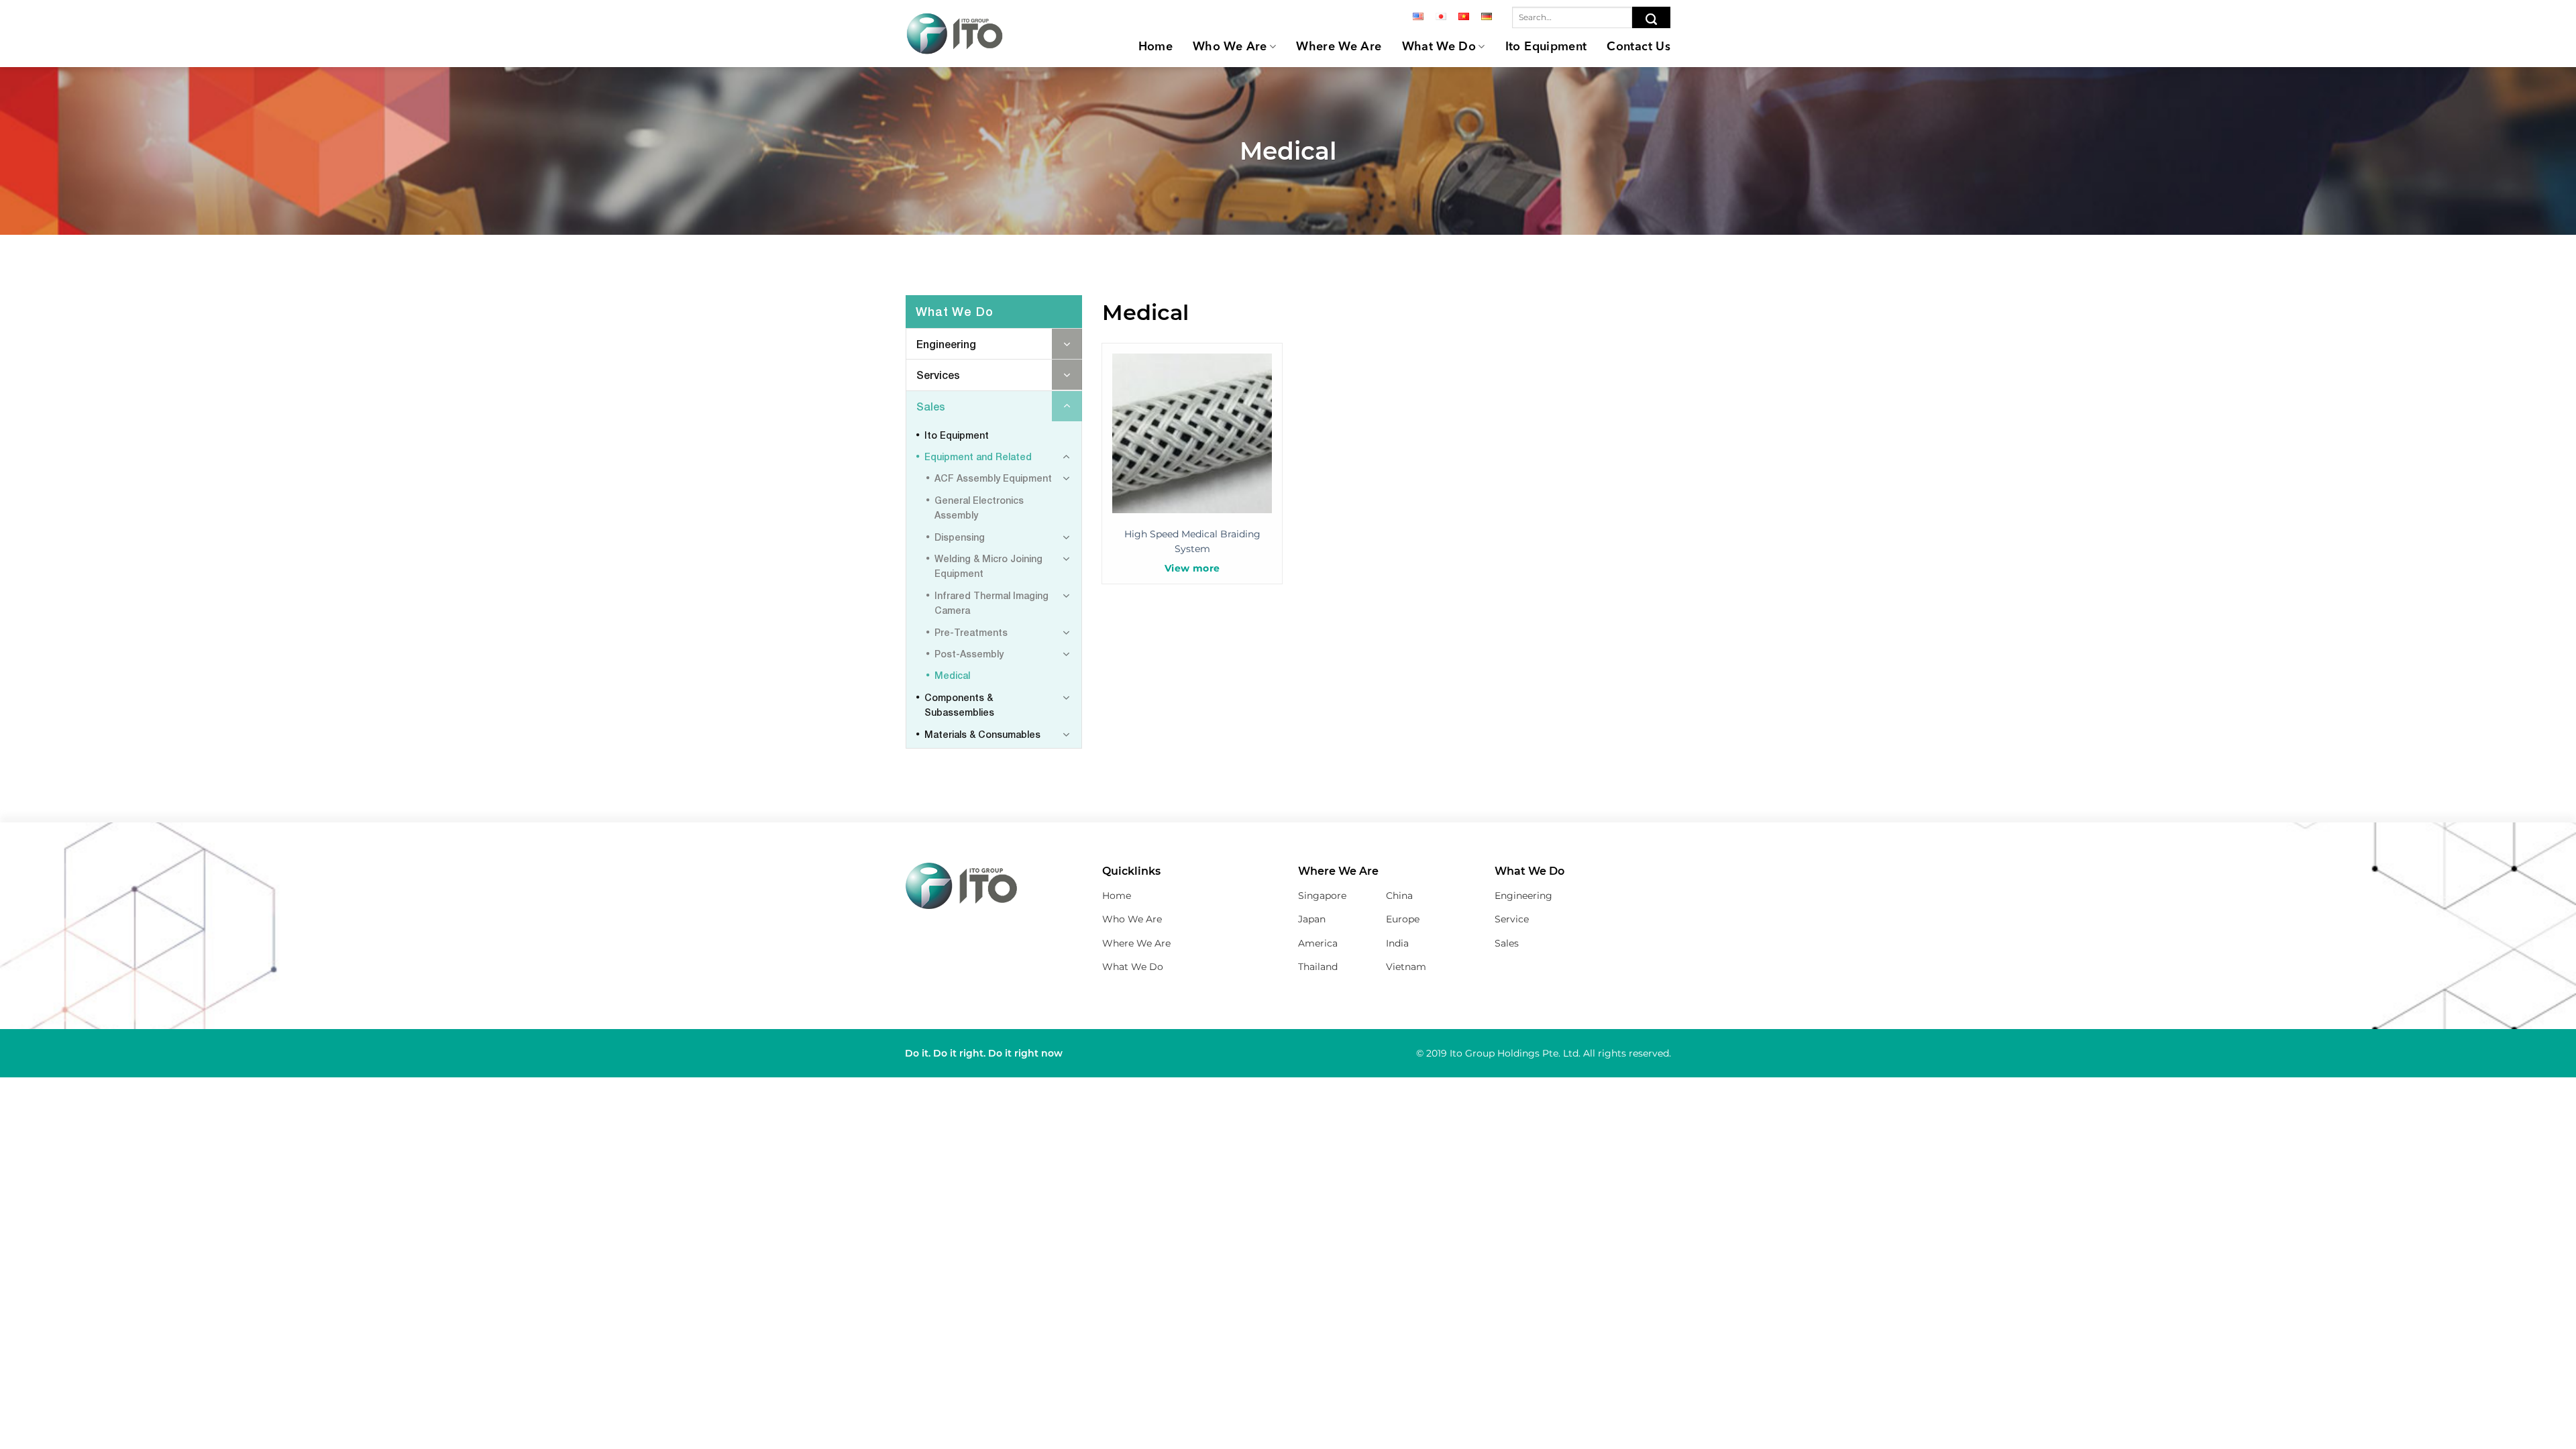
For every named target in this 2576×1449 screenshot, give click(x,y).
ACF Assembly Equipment (993, 478)
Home (1156, 47)
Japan (1312, 919)
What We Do (1439, 47)
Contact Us (1639, 47)
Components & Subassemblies (959, 705)
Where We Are (1339, 47)
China (1399, 896)
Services (938, 375)
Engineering (946, 344)
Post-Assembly (969, 654)
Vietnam (1406, 967)
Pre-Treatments (971, 632)
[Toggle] (1067, 344)
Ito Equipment (1546, 47)
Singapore (1322, 896)
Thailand (1318, 967)
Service (1512, 919)
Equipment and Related (978, 457)
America (1318, 943)
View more (1192, 568)
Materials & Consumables (982, 734)
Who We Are (1230, 47)
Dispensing (960, 537)
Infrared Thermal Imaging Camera (991, 603)
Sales (931, 406)
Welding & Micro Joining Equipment (988, 566)
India (1397, 943)
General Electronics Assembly (979, 507)
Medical (952, 675)
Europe (1403, 919)
